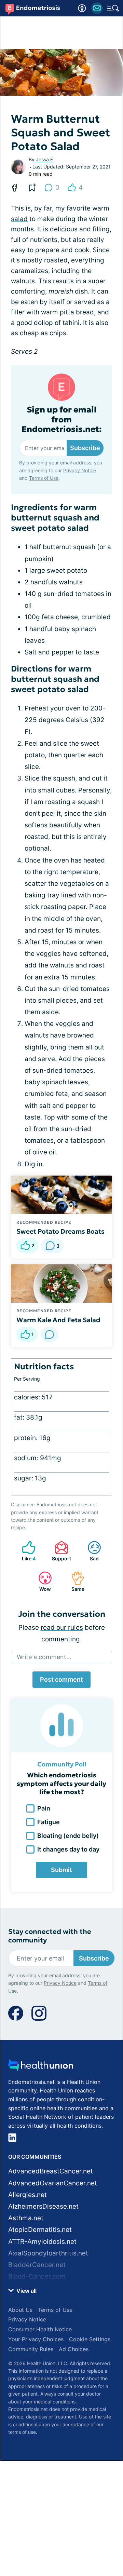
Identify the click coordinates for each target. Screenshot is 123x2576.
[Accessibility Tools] (82, 8)
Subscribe (85, 448)
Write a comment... (44, 1657)
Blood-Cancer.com (37, 2276)
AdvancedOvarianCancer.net (53, 2183)
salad (19, 219)
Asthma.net (26, 2218)
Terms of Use (44, 478)
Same (74, 1581)
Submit (61, 1870)
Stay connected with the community (50, 1936)
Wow (41, 1581)
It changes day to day (68, 1849)
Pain (44, 1808)
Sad (90, 1551)
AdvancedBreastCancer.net (51, 2171)
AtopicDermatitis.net (40, 2230)
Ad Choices (74, 2349)
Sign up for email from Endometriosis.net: (62, 420)
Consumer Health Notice (40, 2329)
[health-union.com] (41, 2067)
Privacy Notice (80, 470)
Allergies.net (28, 2195)
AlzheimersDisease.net (43, 2206)
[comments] (50, 1334)
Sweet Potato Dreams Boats (60, 1231)
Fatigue (49, 1822)
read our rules (62, 1628)
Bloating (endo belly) (68, 1836)
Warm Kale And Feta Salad (58, 1320)
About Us (20, 2310)
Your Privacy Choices (36, 2339)
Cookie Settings (90, 2339)
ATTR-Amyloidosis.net (42, 2242)
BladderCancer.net (37, 2265)
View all (26, 2291)
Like (25, 1551)
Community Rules (31, 2349)
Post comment (61, 1679)
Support (59, 1551)
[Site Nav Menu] (113, 8)
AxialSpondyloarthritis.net (48, 2253)
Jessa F (44, 159)
